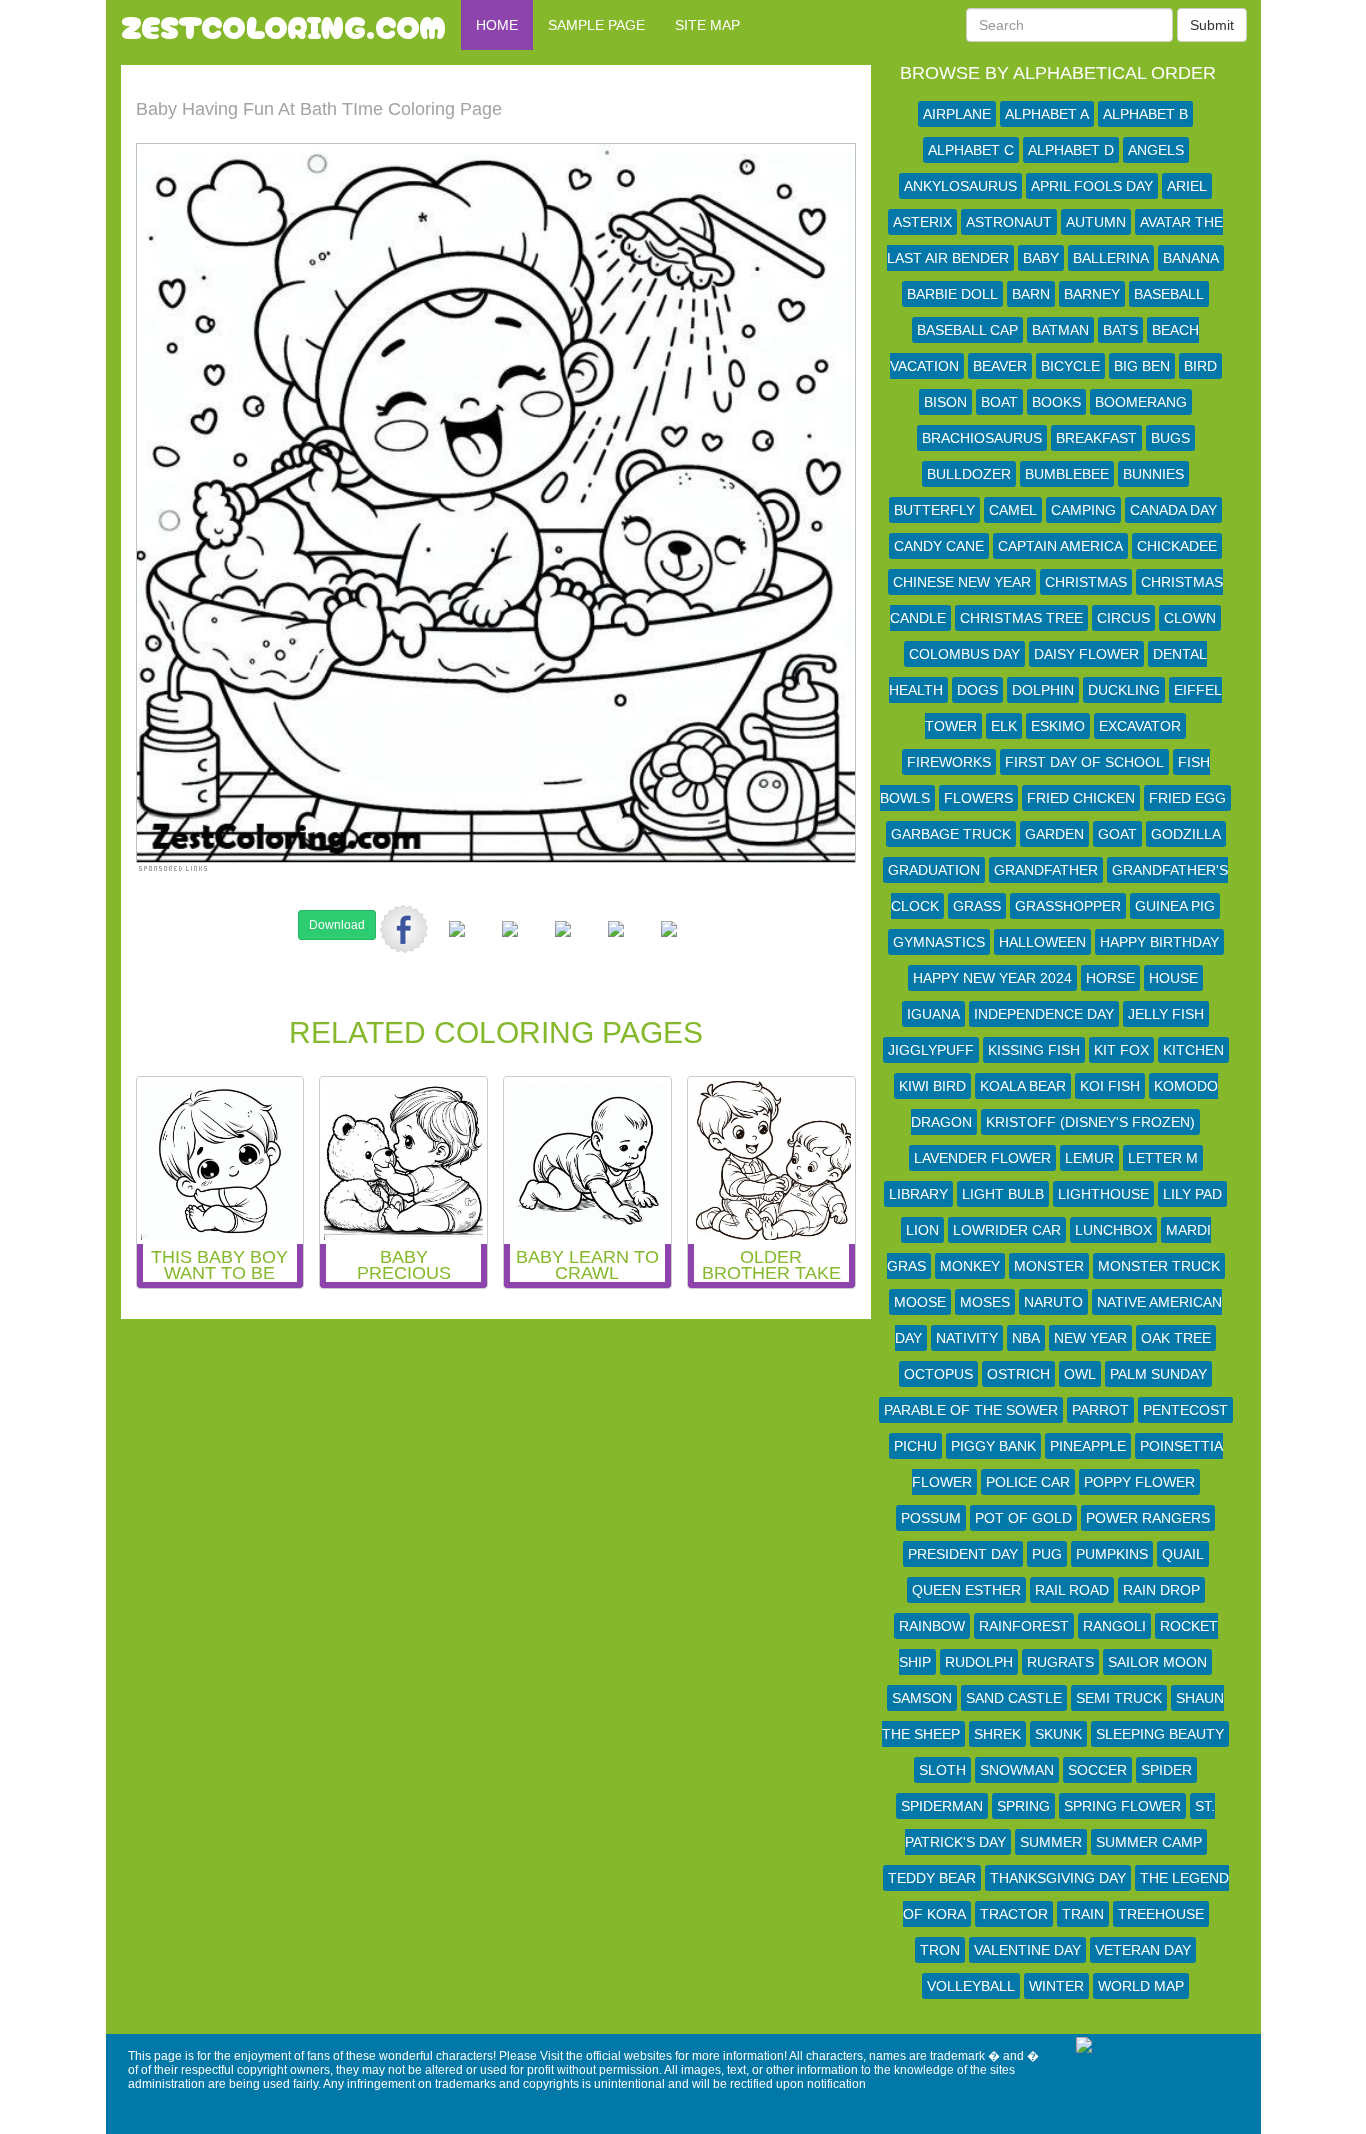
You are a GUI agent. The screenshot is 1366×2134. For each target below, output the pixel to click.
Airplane (957, 114)
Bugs (1170, 438)
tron (940, 1950)
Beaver (1000, 366)
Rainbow (932, 1626)
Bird (1200, 366)
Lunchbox (1113, 1230)
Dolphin (1043, 690)
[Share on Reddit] (510, 945)
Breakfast (1096, 438)
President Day (963, 1554)
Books (1056, 402)
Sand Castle (1014, 1698)
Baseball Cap (967, 330)
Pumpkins (1112, 1554)
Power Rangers (1148, 1518)
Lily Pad (1192, 1194)
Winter (1056, 1986)
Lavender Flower (982, 1158)
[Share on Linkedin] (616, 945)
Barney (1092, 294)
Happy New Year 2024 (992, 978)
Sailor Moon (1157, 1662)
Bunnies (1153, 474)
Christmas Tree (1021, 618)
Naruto (1053, 1302)
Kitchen (1193, 1050)
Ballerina (1111, 258)
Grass (977, 906)
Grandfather (1046, 870)
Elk (1004, 726)
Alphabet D (1071, 150)
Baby (1041, 258)
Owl (1080, 1374)
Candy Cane (939, 546)
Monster (1049, 1266)
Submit (1212, 25)
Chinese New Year (962, 582)
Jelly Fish (1166, 1014)
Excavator (1140, 726)
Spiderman (942, 1806)
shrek (997, 1734)
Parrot (1100, 1410)
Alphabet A (1047, 114)
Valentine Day (1027, 1950)
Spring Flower (1122, 1806)
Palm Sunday (1158, 1374)
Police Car (1028, 1482)
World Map (1141, 1986)
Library (918, 1194)
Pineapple (1088, 1446)
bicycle (1070, 366)
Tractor (1014, 1914)
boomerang (1141, 402)
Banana (1191, 258)
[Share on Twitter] (457, 945)
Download (337, 925)
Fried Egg (1187, 798)
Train (1083, 1914)
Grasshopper (1068, 906)
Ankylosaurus (960, 186)
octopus (938, 1374)
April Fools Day (1092, 186)
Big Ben (1142, 366)
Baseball (1169, 294)
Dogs (977, 690)
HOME (497, 25)
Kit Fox (1121, 1050)
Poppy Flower (1139, 1482)
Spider (1166, 1770)
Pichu (915, 1446)
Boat (999, 402)
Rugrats (1060, 1662)
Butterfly (934, 510)
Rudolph (979, 1662)
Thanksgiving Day (1058, 1878)
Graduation (934, 870)
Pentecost (1185, 1410)
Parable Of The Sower (971, 1410)
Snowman (1017, 1770)
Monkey (970, 1266)
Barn (1031, 294)
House (1173, 978)
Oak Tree (1176, 1338)
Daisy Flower (1086, 654)
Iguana (933, 1014)
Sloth (942, 1770)
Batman (1060, 330)
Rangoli (1114, 1626)
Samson (922, 1698)
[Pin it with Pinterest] (563, 945)
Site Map (707, 25)
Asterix (922, 222)
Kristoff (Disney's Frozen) (1090, 1122)
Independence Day (1044, 1014)
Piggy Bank (993, 1446)
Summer (1051, 1842)
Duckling (1124, 690)
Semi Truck (1119, 1698)
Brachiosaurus (982, 438)
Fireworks (949, 762)
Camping (1083, 510)
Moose (920, 1302)
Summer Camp (1149, 1842)
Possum (931, 1518)
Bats (1120, 330)
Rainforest (1024, 1626)
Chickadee (1177, 546)
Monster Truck (1159, 1266)
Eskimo (1058, 726)
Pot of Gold (1023, 1518)
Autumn (1096, 222)
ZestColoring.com (283, 25)
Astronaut (1009, 222)
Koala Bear (1023, 1086)
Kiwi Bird (932, 1086)
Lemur (1089, 1158)
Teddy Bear (932, 1878)
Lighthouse (1103, 1194)
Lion (922, 1230)
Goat (1117, 834)
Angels (1156, 150)
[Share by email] (669, 945)
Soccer (1097, 1770)
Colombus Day (964, 654)
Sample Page (596, 25)
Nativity (967, 1338)
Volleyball (971, 1986)
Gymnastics (939, 942)
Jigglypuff (931, 1050)
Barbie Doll (952, 294)
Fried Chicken (1081, 798)
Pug (1047, 1554)
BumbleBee (1067, 474)
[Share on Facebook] (404, 929)
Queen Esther (966, 1590)
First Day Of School (1084, 762)
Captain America (1060, 546)
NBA (1026, 1338)
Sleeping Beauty (1160, 1734)
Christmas (1086, 582)
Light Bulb (1003, 1194)
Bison (945, 402)
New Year (1090, 1338)
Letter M (1163, 1158)
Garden (1054, 834)
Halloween (1042, 942)
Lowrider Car (1007, 1230)
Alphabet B (1145, 114)
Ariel (1187, 186)
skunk (1058, 1734)
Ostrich (1018, 1374)
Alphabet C (971, 150)
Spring (1023, 1806)
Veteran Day (1143, 1950)
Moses (985, 1302)
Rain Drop (1161, 1590)
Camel (1013, 510)
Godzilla (1186, 834)
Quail (1183, 1554)
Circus (1123, 618)
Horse (1110, 978)
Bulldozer (969, 474)
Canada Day (1173, 510)
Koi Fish (1110, 1086)
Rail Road (1072, 1590)
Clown (1190, 618)
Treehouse (1161, 1914)
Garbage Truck (951, 834)
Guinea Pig (1175, 906)
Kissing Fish (1034, 1050)
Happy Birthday (1159, 942)
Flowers (978, 798)
